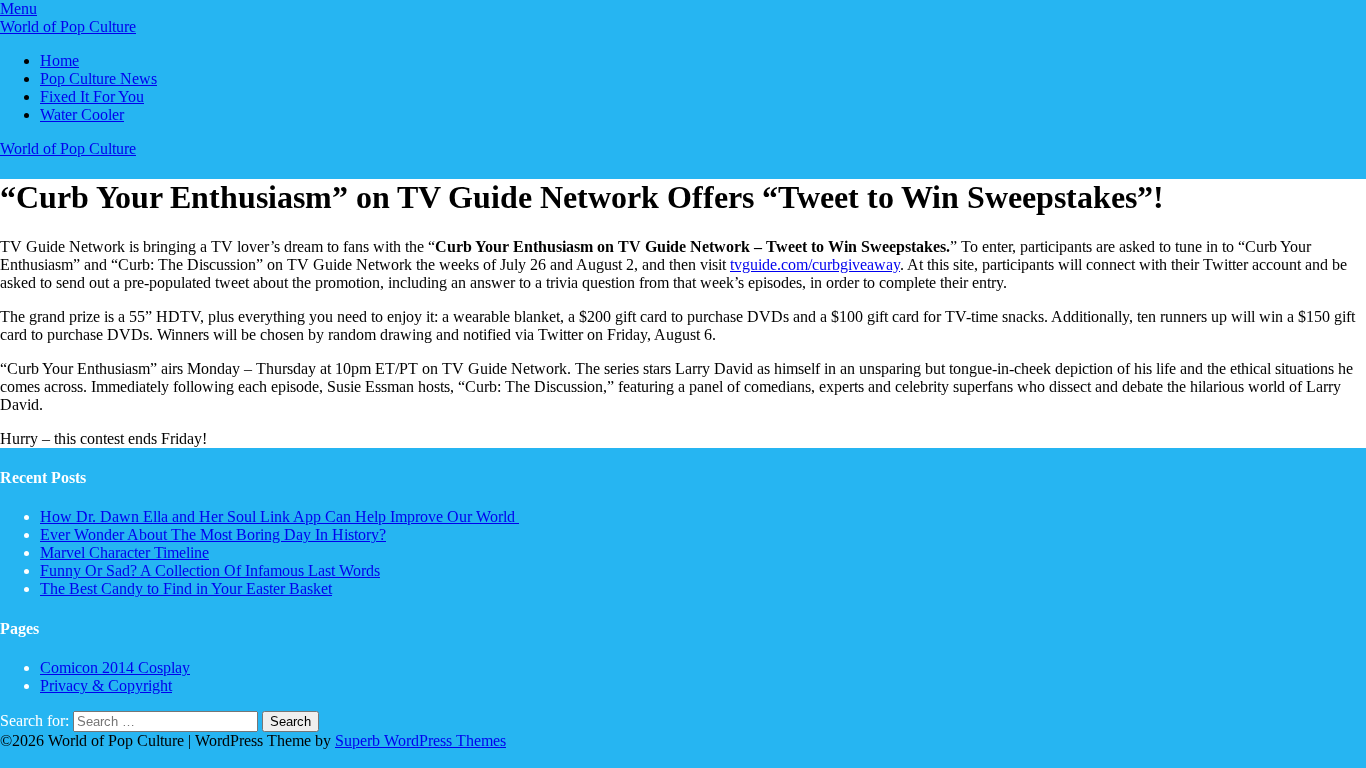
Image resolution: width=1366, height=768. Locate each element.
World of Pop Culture (68, 26)
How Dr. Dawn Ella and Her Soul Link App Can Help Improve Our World (279, 516)
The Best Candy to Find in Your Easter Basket (186, 588)
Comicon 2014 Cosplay (115, 667)
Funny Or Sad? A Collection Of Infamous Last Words (210, 570)
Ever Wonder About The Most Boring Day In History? (213, 534)
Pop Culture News (98, 78)
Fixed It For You (92, 96)
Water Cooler (82, 114)
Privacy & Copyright (106, 685)
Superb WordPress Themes (420, 740)
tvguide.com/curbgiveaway (815, 264)
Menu (18, 8)
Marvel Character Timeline (124, 552)
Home (59, 60)
